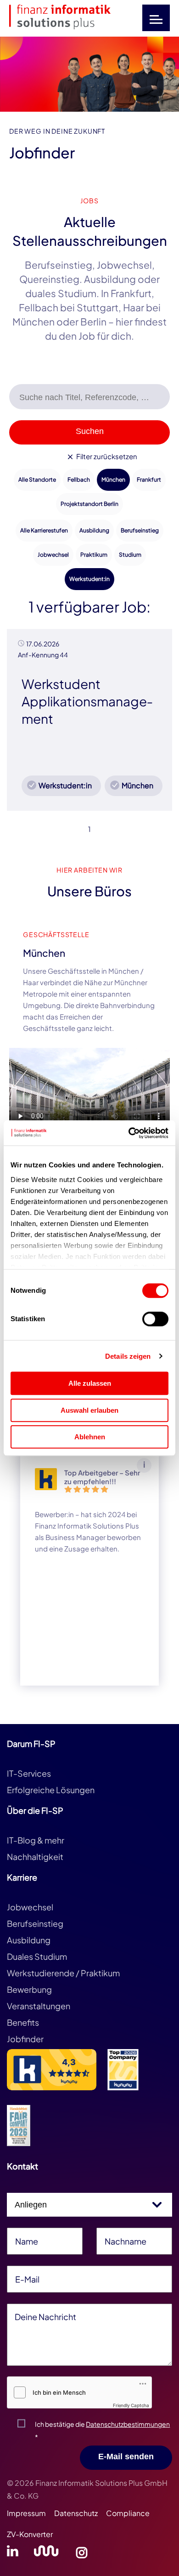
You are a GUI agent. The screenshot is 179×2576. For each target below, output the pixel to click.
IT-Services (29, 1773)
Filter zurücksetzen (106, 456)
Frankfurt (149, 480)
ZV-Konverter (30, 2534)
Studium (130, 555)
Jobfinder (25, 2039)
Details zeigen (128, 1356)
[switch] (155, 1319)
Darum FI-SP (31, 1744)
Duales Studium (37, 1956)
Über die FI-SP (35, 1810)
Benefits (23, 2022)
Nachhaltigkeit (35, 1857)
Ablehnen (90, 1437)
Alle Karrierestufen (44, 530)
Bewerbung (29, 1989)
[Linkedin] (13, 2554)
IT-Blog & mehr (36, 1840)
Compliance (128, 2513)
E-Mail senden (126, 2457)
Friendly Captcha (131, 2405)
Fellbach (79, 480)
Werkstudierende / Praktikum (63, 1973)
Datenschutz (76, 2513)
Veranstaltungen (39, 2006)
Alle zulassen (90, 1383)
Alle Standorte (37, 480)
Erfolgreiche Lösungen (51, 1790)
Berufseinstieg (140, 530)
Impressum (26, 2513)
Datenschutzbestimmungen (128, 2424)
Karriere (22, 1877)
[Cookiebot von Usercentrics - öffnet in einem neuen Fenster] (129, 1133)
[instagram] (82, 2554)
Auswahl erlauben (89, 1410)
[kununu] (46, 2554)
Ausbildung (94, 530)
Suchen (90, 431)
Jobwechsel (53, 555)
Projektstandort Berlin (89, 504)
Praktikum (94, 555)
